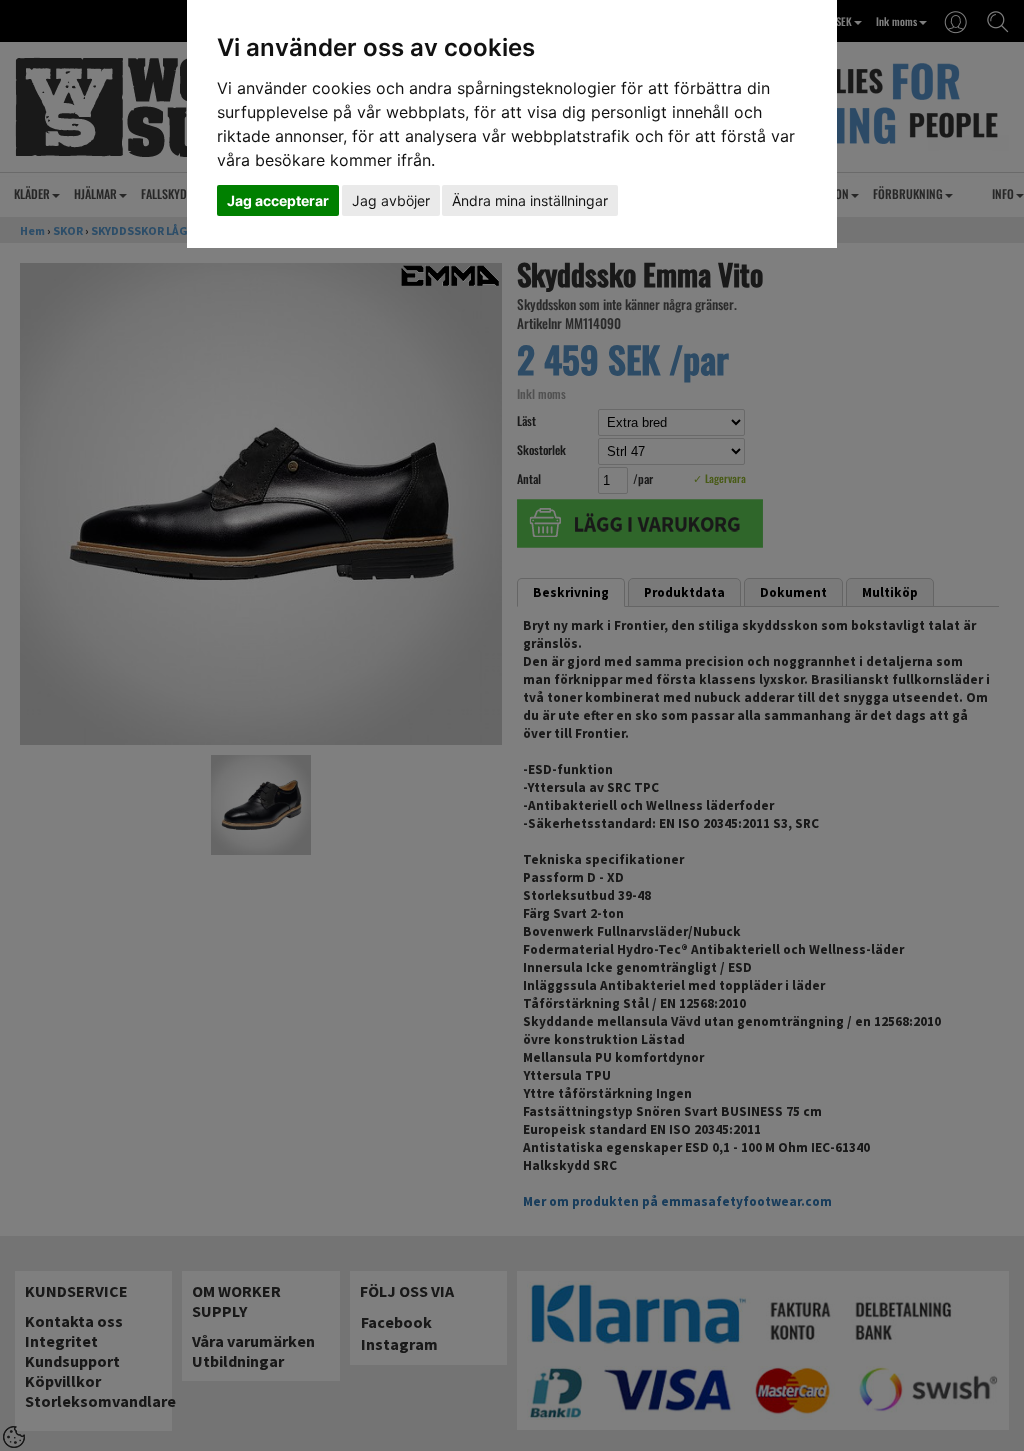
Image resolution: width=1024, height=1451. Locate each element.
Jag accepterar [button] (278, 200)
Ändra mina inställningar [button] (530, 200)
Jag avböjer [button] (391, 200)
